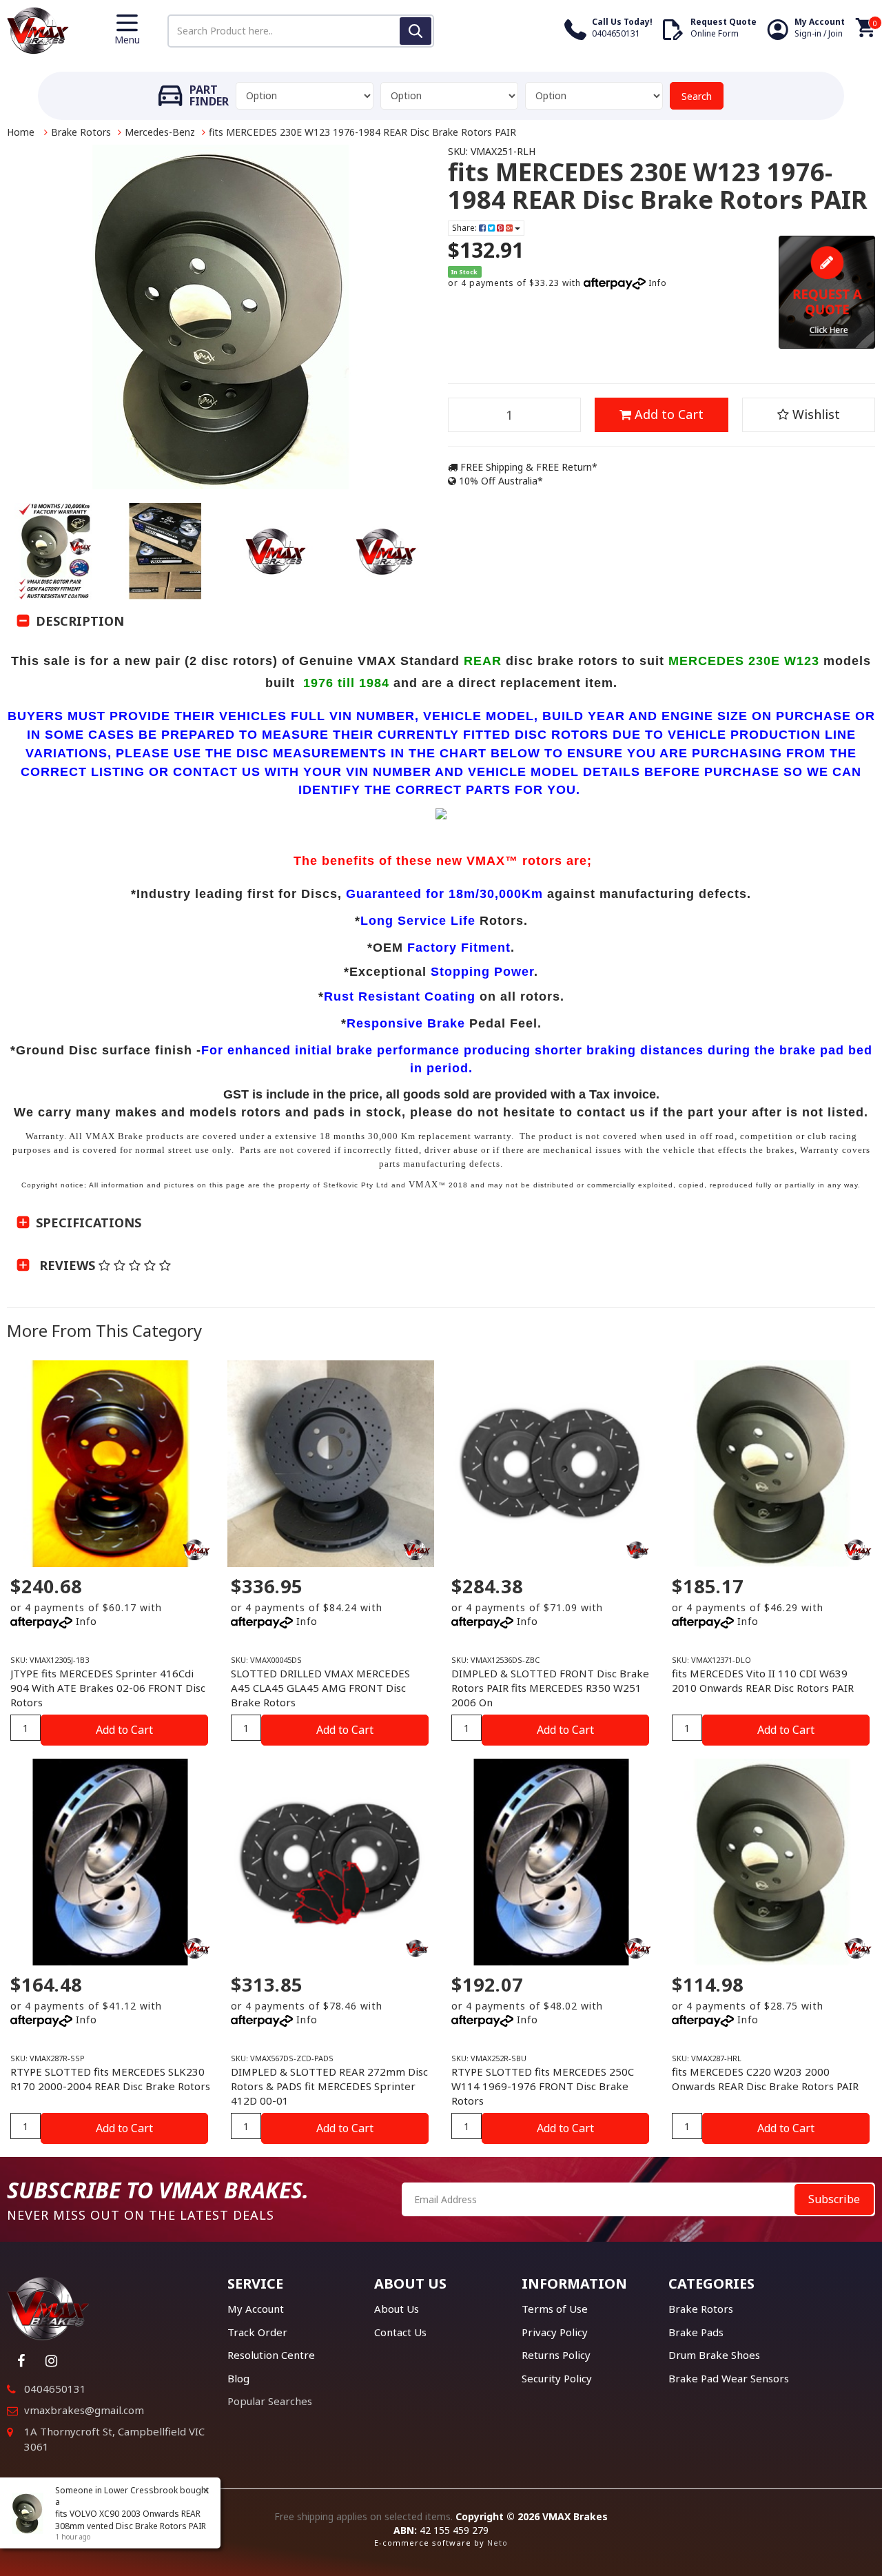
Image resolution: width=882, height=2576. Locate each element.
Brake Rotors (81, 132)
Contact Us (400, 2332)
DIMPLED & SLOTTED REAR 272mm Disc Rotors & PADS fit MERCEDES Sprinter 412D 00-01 (329, 2086)
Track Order (257, 2332)
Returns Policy (556, 2355)
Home (21, 132)
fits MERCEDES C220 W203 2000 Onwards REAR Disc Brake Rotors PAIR (765, 2079)
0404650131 (55, 2389)
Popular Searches (270, 2401)
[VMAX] (637, 1550)
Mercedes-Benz (160, 132)
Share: (465, 228)
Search (697, 96)
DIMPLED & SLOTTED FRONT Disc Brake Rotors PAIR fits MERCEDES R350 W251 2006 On (550, 1688)
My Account (256, 2309)
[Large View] (55, 551)
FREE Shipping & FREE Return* (527, 467)
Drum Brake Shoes (714, 2355)
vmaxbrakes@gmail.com (84, 2410)
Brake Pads (696, 2332)
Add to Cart (667, 414)
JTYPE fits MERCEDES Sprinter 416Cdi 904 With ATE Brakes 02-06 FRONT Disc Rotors (108, 1688)
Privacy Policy (555, 2332)
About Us (397, 2309)
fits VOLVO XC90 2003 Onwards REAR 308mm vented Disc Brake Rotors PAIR (131, 2519)
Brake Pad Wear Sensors (729, 2378)
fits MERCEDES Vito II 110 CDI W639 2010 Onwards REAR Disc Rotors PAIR (763, 1680)
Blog (238, 2378)
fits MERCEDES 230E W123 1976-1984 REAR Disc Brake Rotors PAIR (362, 132)
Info (658, 283)
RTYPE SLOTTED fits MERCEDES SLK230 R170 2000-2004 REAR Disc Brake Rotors (110, 2079)
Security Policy (557, 2378)
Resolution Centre (271, 2355)
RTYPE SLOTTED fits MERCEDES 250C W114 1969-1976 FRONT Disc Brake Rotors (543, 2086)
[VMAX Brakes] (38, 29)
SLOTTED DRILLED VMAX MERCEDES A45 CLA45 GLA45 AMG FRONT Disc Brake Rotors (320, 1688)
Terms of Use (555, 2309)
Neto (498, 2543)
